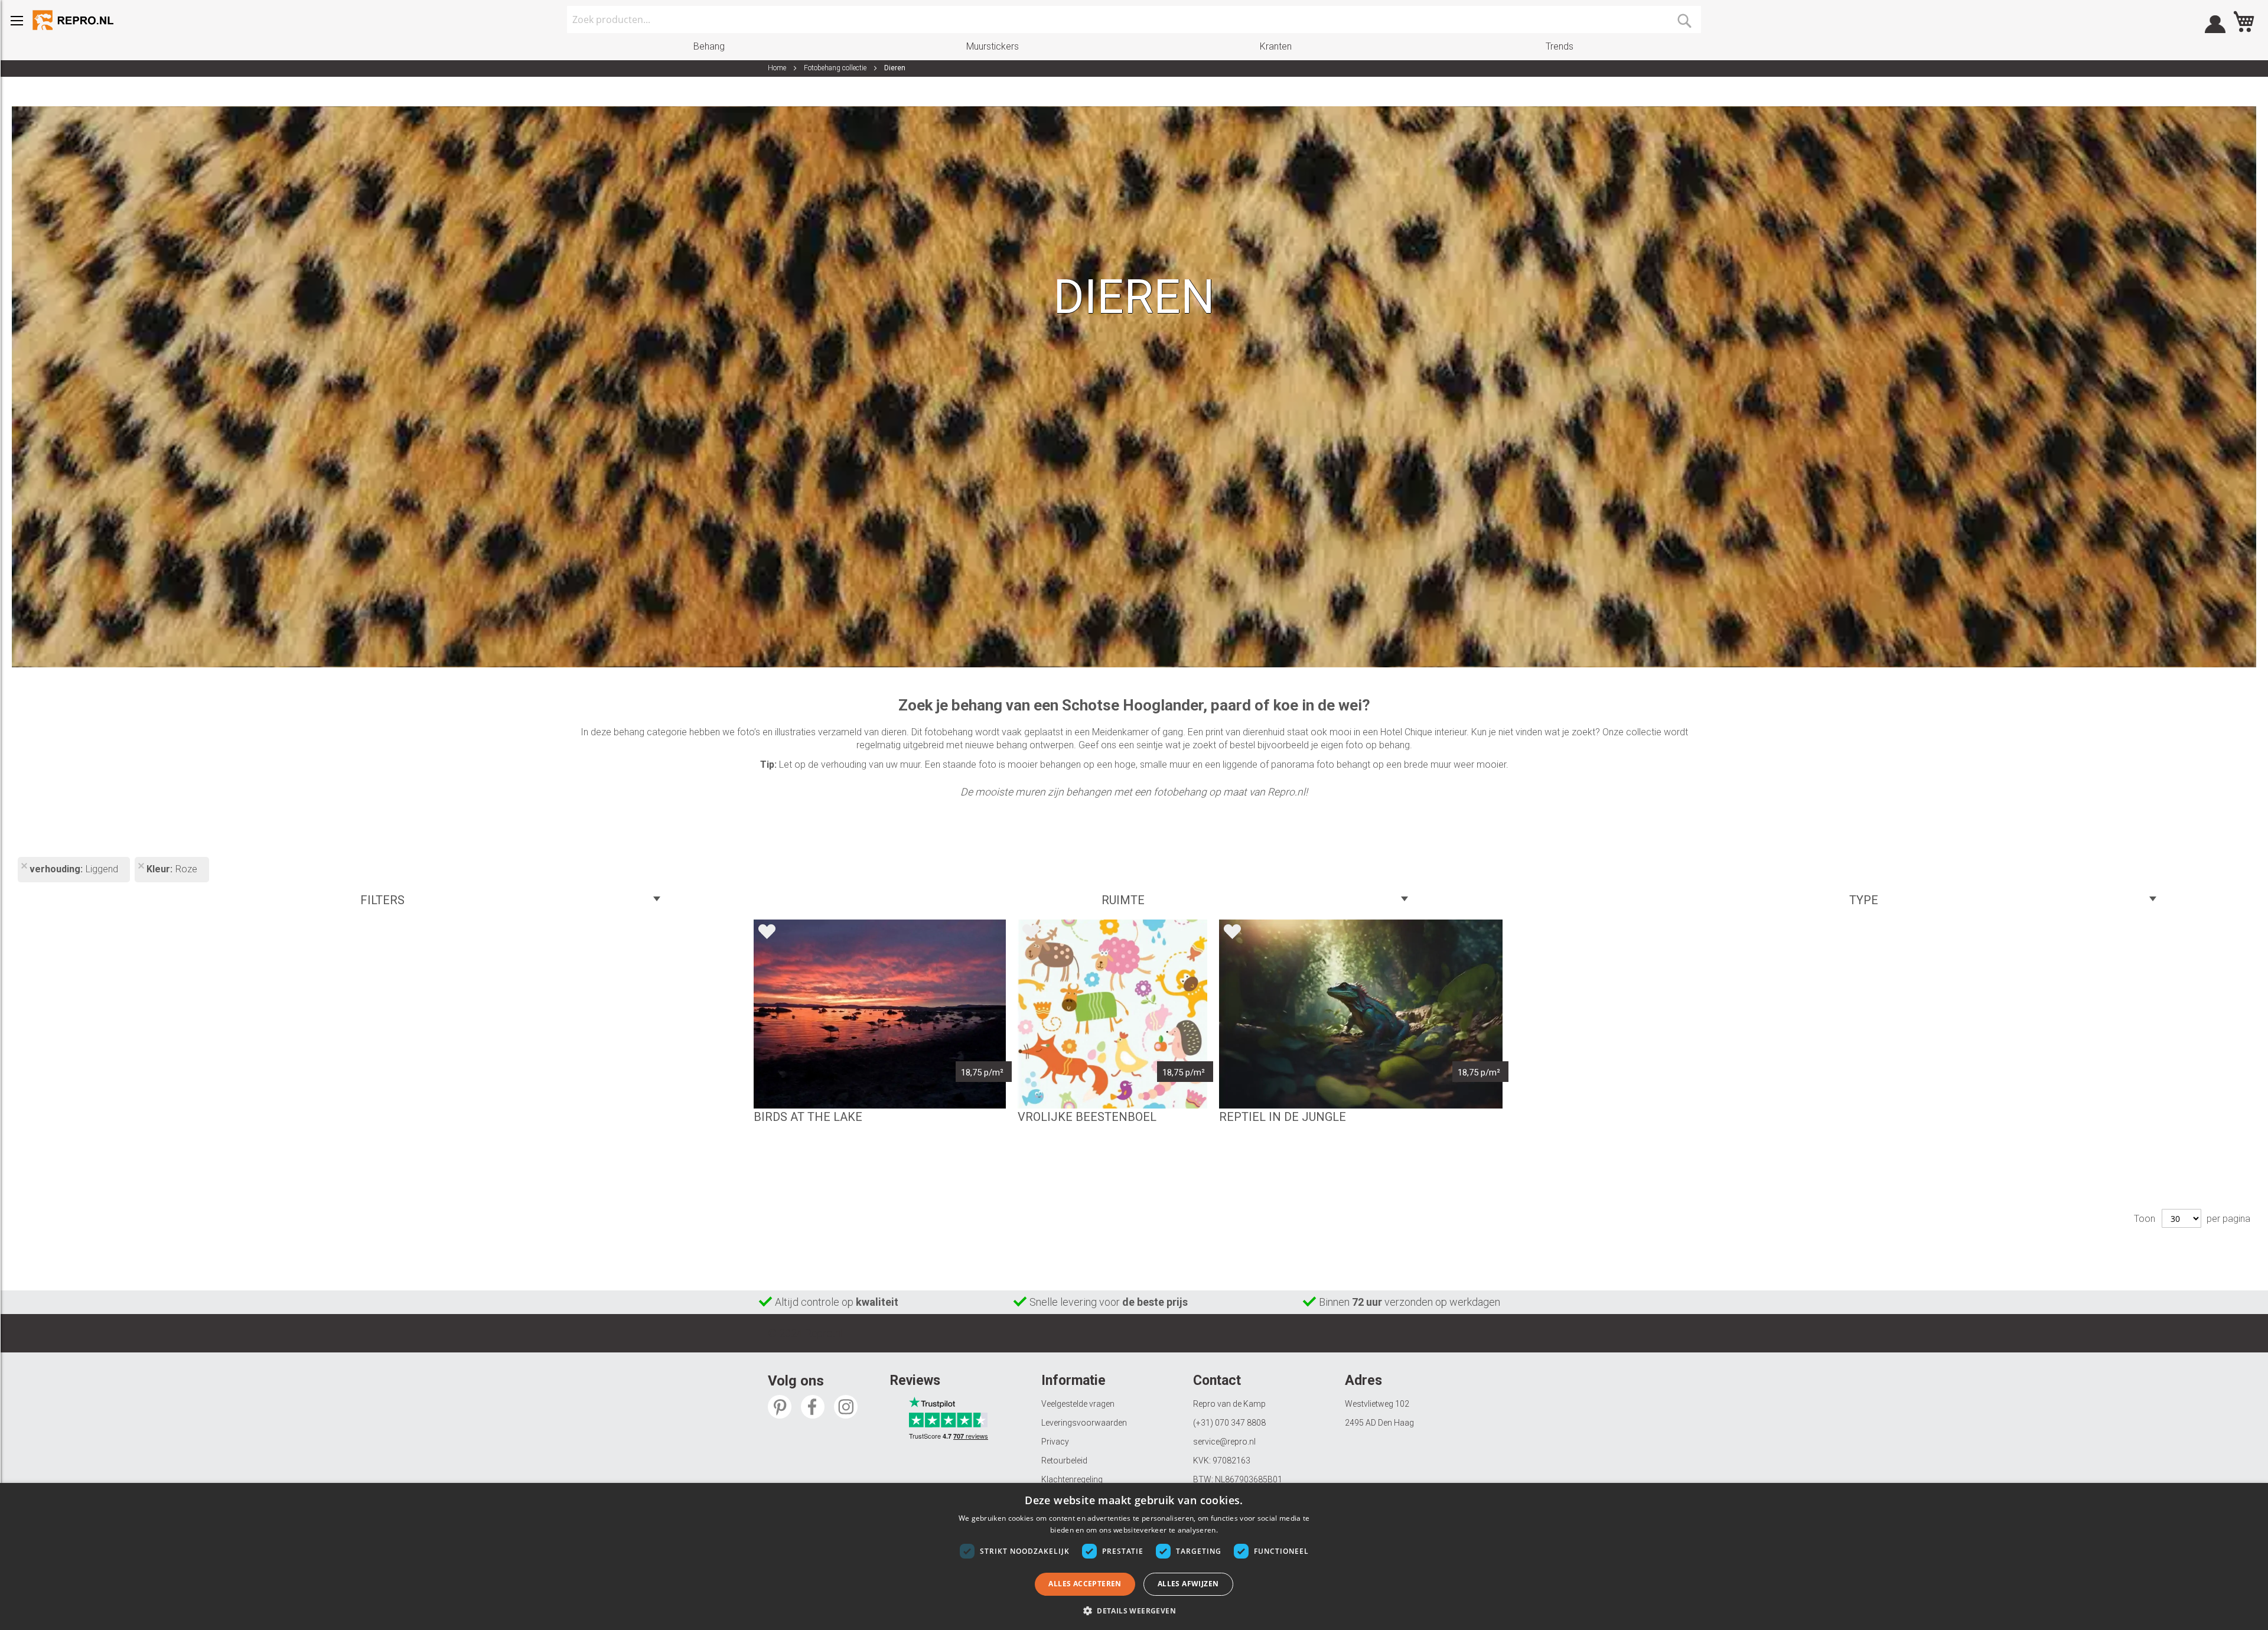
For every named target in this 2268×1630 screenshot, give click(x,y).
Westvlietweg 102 (1377, 1404)
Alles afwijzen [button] (1188, 1584)
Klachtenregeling (1072, 1479)
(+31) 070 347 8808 (1229, 1423)
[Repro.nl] (74, 20)
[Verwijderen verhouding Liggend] (24, 867)
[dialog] (1134, 1556)
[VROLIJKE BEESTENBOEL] (1113, 1014)
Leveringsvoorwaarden (1084, 1423)
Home (778, 68)
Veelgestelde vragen (1078, 1404)
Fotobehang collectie (836, 68)
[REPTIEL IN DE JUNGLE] (1361, 1014)
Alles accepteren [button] (1085, 1584)
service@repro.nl (1224, 1442)
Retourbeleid (1064, 1461)
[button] (1134, 1610)
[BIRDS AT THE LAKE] (880, 1014)
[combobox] (1134, 19)
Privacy (1055, 1442)
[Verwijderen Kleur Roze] (141, 867)
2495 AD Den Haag (1379, 1423)
